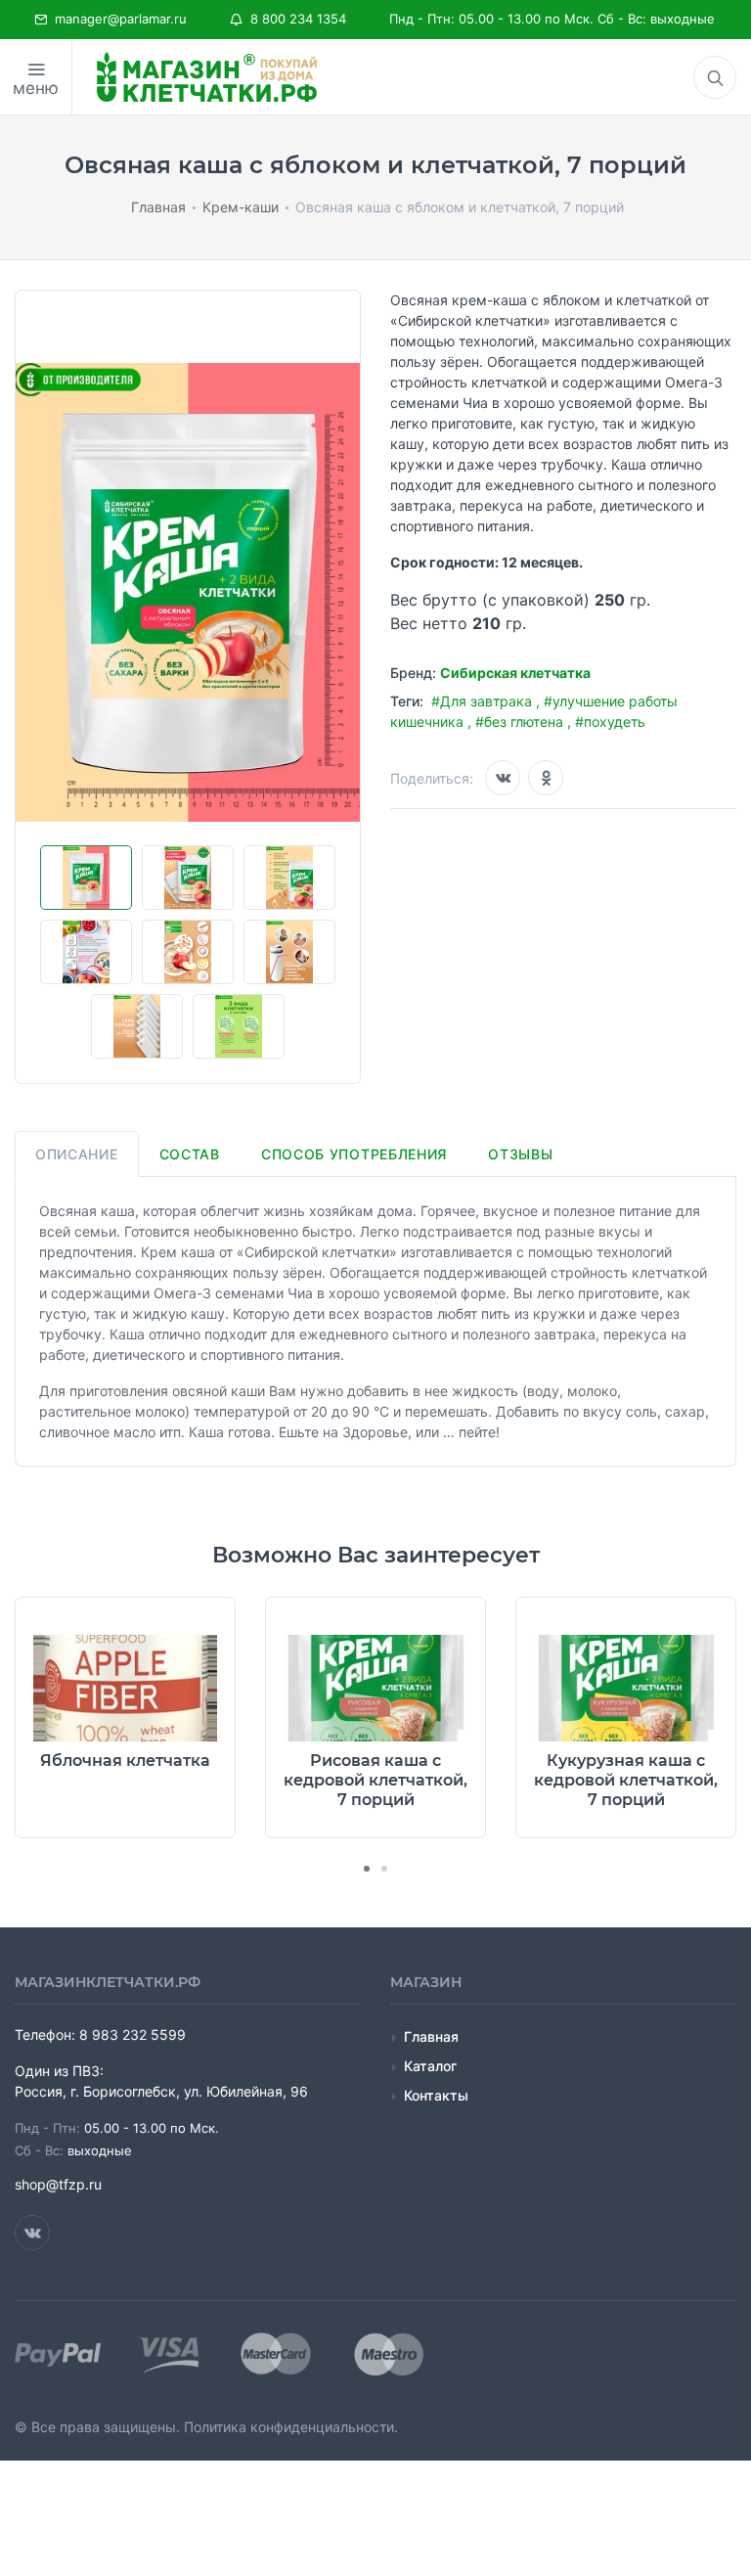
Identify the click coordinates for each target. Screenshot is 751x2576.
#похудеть (610, 722)
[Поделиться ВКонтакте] (503, 778)
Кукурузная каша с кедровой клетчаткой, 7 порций (626, 1780)
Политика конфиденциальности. (291, 2427)
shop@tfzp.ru (58, 2184)
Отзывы (520, 1154)
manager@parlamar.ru (117, 19)
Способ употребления (354, 1154)
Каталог (430, 2066)
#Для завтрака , (487, 701)
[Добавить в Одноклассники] (546, 778)
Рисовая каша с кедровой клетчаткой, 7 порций (375, 1780)
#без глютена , (525, 722)
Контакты (436, 2095)
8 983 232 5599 (133, 2034)
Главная (431, 2036)
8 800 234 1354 (294, 19)
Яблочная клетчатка (125, 1761)
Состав (190, 1154)
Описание (77, 1154)
